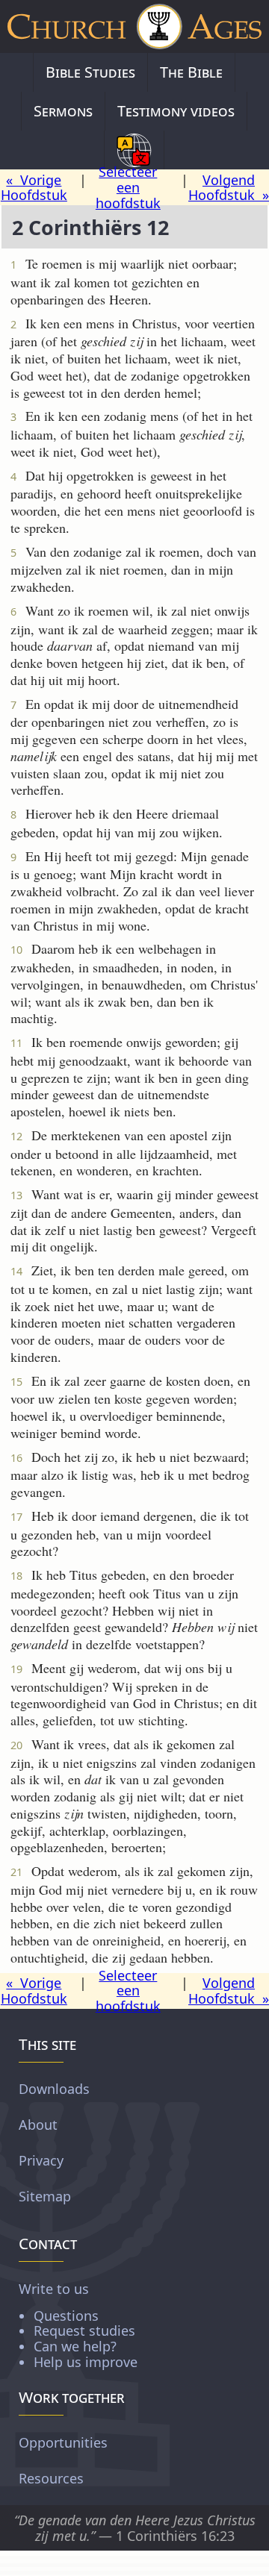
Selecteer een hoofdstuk (128, 187)
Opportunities (63, 2442)
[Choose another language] (134, 150)
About (38, 2125)
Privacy (41, 2160)
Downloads (54, 2089)
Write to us (78, 2325)
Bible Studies (90, 72)
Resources (51, 2478)
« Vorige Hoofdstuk (34, 188)
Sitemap (45, 2196)
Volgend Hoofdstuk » (229, 188)
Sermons (63, 111)
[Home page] (134, 26)
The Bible (191, 72)
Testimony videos (176, 111)
